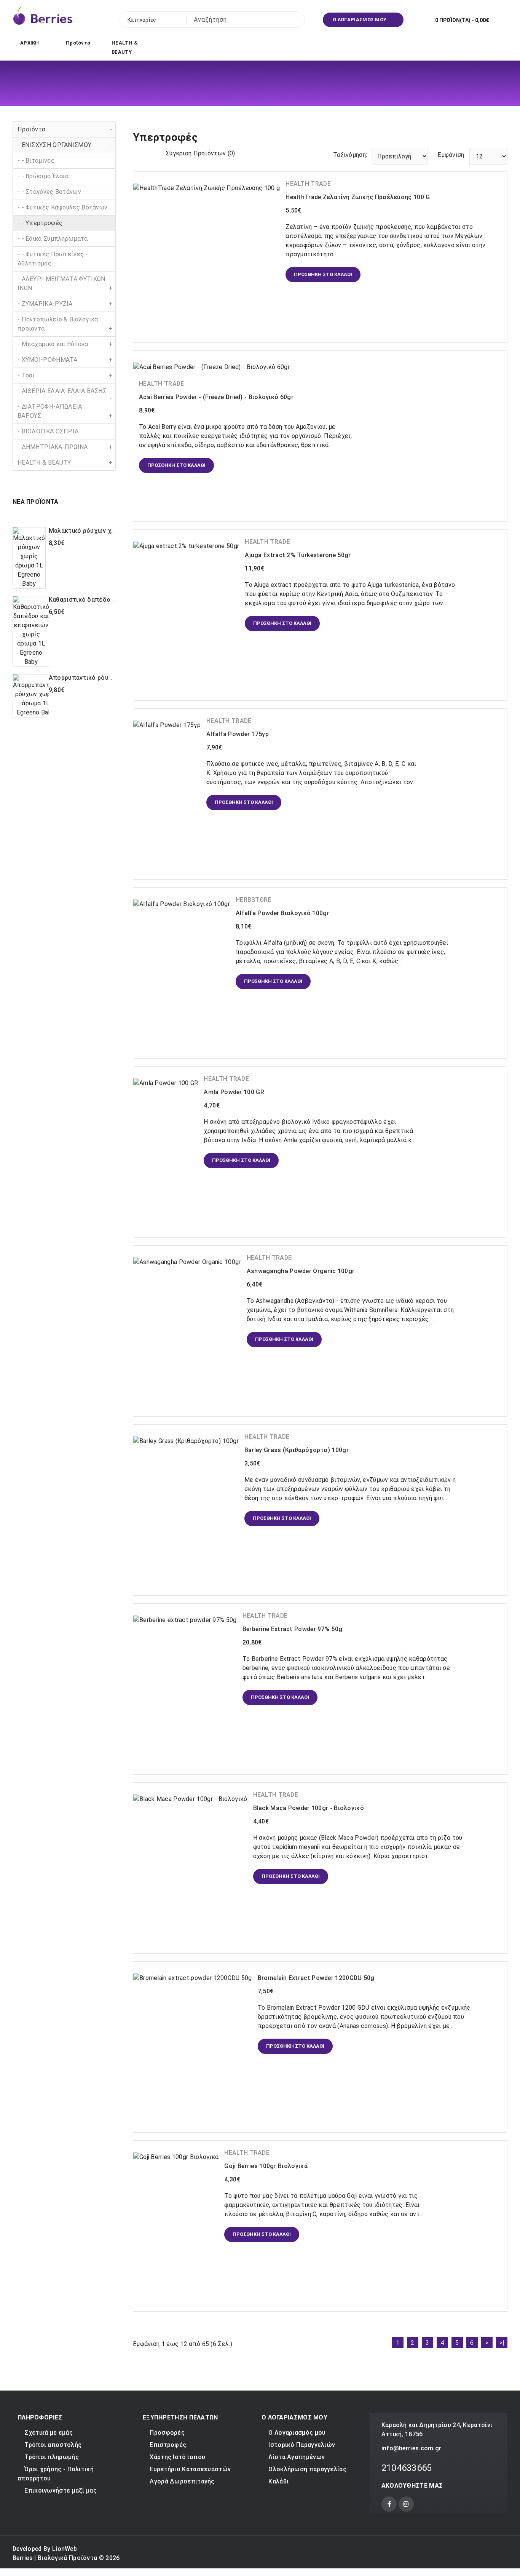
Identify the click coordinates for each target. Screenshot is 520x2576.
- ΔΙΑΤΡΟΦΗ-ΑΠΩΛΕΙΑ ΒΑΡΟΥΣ (65, 411)
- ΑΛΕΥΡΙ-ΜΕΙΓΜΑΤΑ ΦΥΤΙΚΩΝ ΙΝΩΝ (65, 284)
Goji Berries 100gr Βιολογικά (266, 2166)
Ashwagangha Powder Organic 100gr (301, 1271)
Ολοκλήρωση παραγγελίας (307, 2469)
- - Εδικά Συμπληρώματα (53, 239)
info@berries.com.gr (412, 2448)
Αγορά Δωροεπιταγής (182, 2481)
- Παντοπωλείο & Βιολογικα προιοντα (65, 324)
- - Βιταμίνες (36, 161)
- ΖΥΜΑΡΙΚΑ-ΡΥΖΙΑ (65, 304)
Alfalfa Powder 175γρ (238, 734)
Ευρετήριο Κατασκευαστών (190, 2469)
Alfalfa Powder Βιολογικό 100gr (282, 913)
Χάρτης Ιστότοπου (177, 2457)
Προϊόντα (65, 129)
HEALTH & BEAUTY (65, 463)
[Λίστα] (151, 153)
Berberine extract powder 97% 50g (293, 1629)
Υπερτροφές (388, 126)
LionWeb (65, 2549)
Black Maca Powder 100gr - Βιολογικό (309, 1808)
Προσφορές (167, 2433)
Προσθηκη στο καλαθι (63, 577)
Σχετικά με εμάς (49, 2433)
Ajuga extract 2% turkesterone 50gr (298, 555)
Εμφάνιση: (451, 155)
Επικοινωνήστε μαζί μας (61, 2491)
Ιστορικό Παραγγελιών (302, 2445)
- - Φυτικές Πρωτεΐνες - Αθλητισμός (53, 259)
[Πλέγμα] (138, 153)
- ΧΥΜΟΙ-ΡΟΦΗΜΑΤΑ (65, 360)
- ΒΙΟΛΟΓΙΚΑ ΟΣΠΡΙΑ (48, 431)
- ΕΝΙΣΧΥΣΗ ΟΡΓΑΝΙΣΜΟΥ (65, 145)
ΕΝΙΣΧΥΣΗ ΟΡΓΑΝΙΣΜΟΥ (324, 126)
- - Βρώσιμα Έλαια (43, 176)
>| (502, 2343)
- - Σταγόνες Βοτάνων (49, 192)
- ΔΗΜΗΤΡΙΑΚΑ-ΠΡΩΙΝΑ (65, 447)
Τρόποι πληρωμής (52, 2457)
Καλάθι (278, 2481)
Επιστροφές (168, 2445)
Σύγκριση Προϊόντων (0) (200, 153)
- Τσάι (65, 375)
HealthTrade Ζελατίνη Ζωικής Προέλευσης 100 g (358, 197)
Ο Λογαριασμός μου (297, 2433)
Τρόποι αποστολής (53, 2445)
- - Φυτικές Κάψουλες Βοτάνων (62, 207)
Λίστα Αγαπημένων (297, 2457)
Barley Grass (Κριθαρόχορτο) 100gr (297, 1450)
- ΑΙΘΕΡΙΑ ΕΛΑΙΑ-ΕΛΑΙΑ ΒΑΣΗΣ (65, 393)
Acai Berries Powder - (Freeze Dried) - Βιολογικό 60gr (216, 397)
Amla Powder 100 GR (234, 1092)
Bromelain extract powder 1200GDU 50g (316, 1978)
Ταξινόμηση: (350, 155)
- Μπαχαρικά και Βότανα (65, 344)
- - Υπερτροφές (40, 223)
